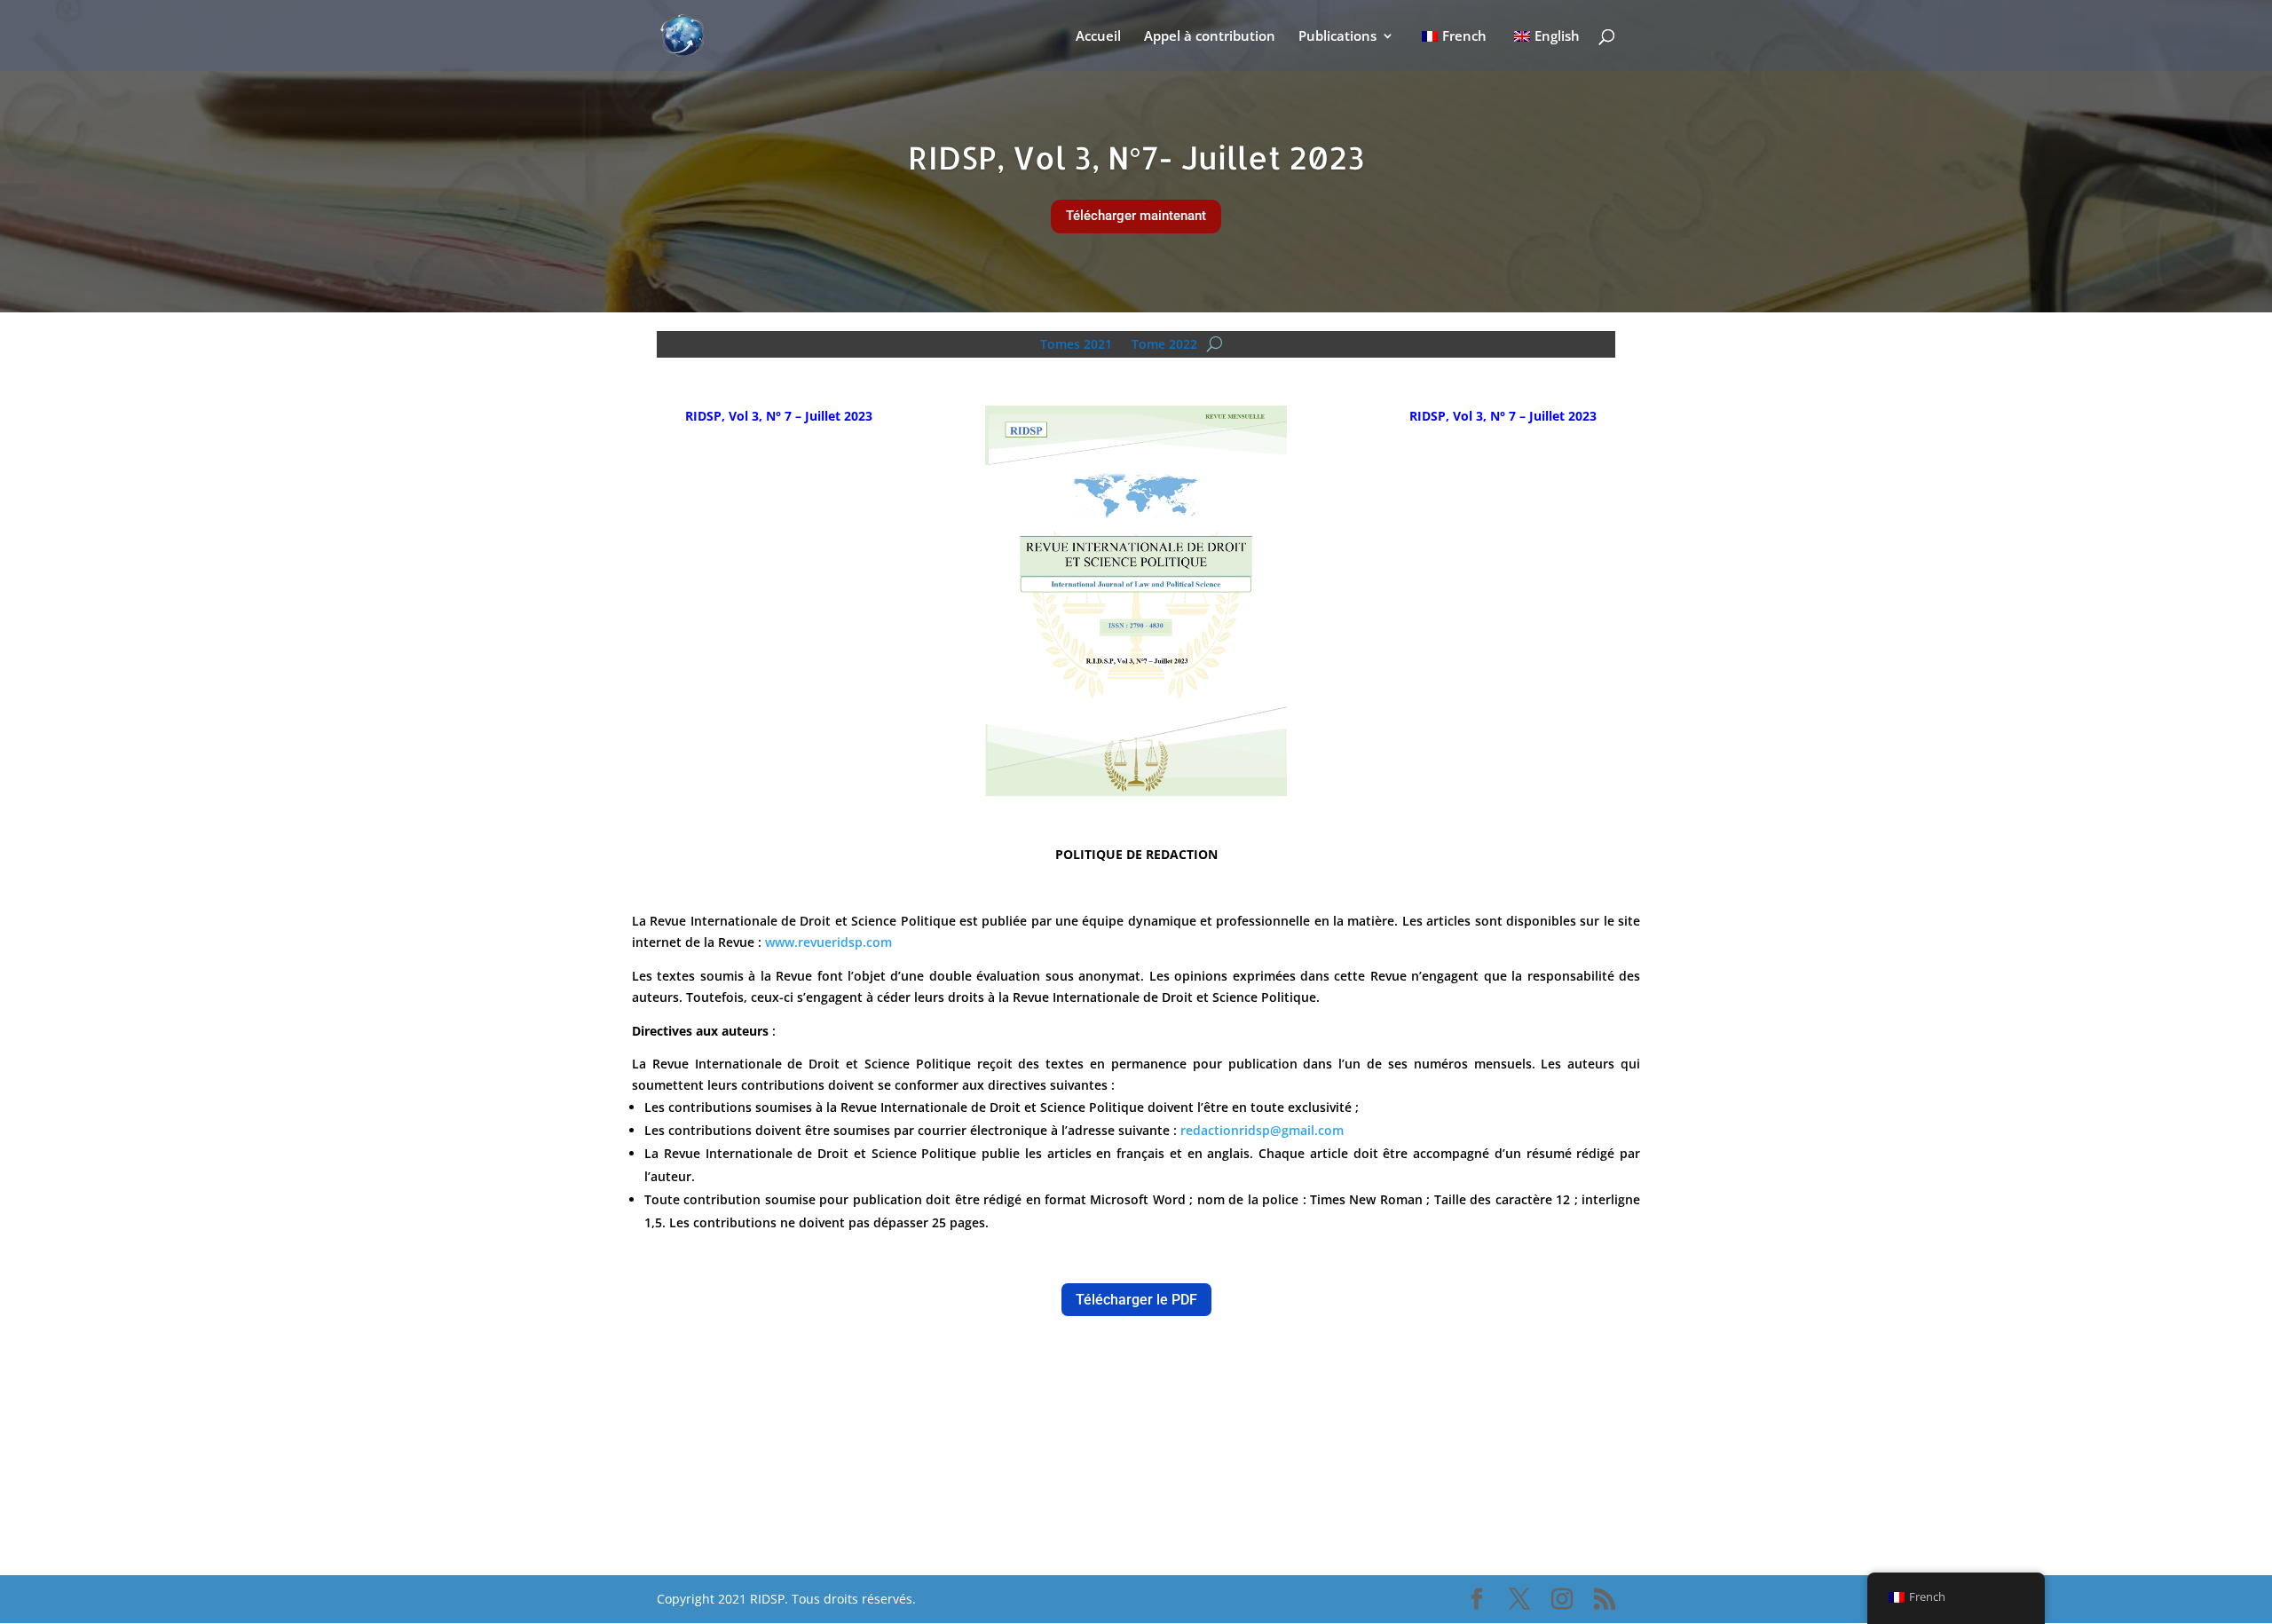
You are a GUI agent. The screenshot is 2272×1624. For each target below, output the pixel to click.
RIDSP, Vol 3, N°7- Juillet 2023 (1136, 158)
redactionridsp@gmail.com (1262, 1130)
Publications (1337, 37)
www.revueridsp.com (828, 942)
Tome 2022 (1164, 343)
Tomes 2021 (1076, 343)
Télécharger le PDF (1136, 1300)
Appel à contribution (1210, 37)
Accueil (1098, 37)
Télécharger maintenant (1136, 216)
